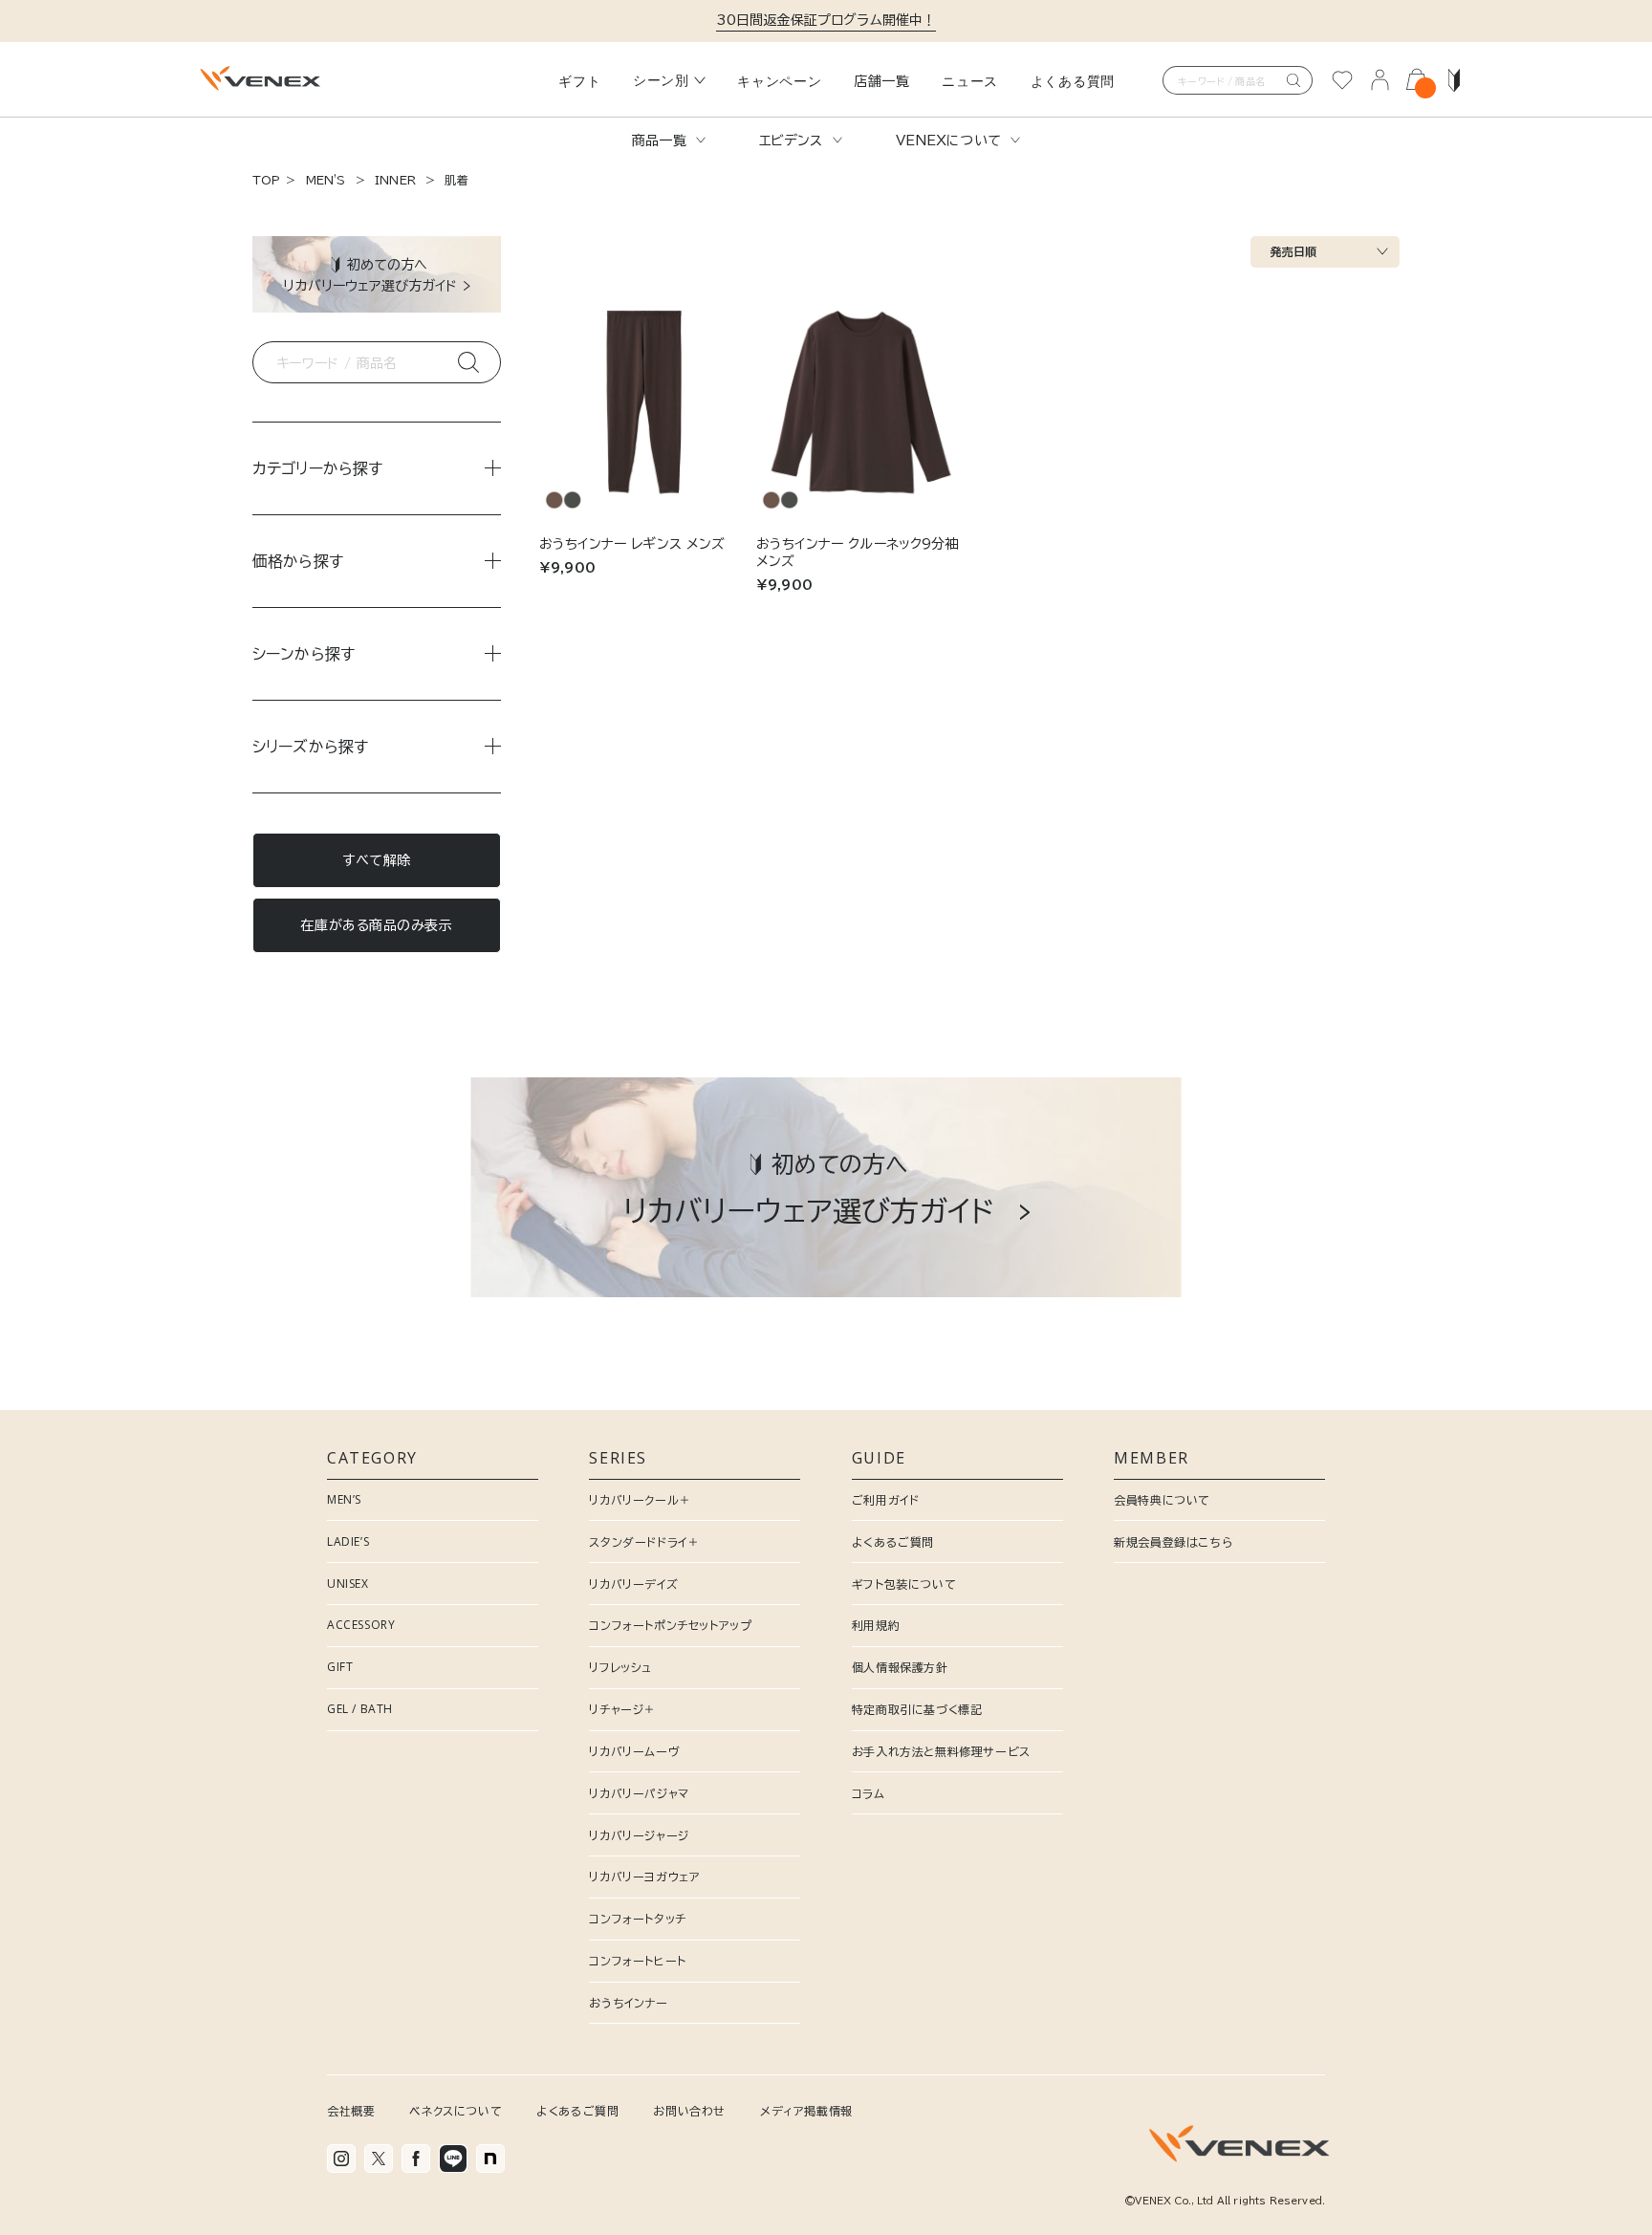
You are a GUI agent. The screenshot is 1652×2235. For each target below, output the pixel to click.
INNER (395, 180)
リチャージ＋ (622, 1709)
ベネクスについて (456, 2111)
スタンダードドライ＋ (644, 1542)
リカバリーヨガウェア (644, 1877)
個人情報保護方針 (900, 1667)
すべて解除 (377, 860)
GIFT (340, 1667)
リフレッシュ (620, 1667)
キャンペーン (779, 81)
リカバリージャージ (639, 1835)
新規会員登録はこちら (1173, 1542)
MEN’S (344, 1499)
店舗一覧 (882, 81)
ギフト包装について (904, 1584)
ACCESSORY (361, 1625)
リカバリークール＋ (640, 1500)
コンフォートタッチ (637, 1919)
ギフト (579, 81)
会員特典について (1162, 1500)
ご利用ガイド (886, 1500)
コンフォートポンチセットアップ (670, 1625)
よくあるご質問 (893, 1542)
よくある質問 (1073, 81)
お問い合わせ (689, 2111)
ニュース (970, 81)
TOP (266, 180)
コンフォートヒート (637, 1961)
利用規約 (876, 1625)
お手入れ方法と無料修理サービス (941, 1751)
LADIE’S (348, 1541)
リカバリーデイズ (633, 1584)
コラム (869, 1793)
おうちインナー (628, 2003)
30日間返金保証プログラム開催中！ (826, 20)
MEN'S (326, 180)
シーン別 (661, 80)
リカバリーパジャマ (639, 1793)
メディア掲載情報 (806, 2111)
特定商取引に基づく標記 (917, 1709)
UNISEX (348, 1584)
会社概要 (351, 2111)
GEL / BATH (360, 1709)
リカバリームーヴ (634, 1751)
